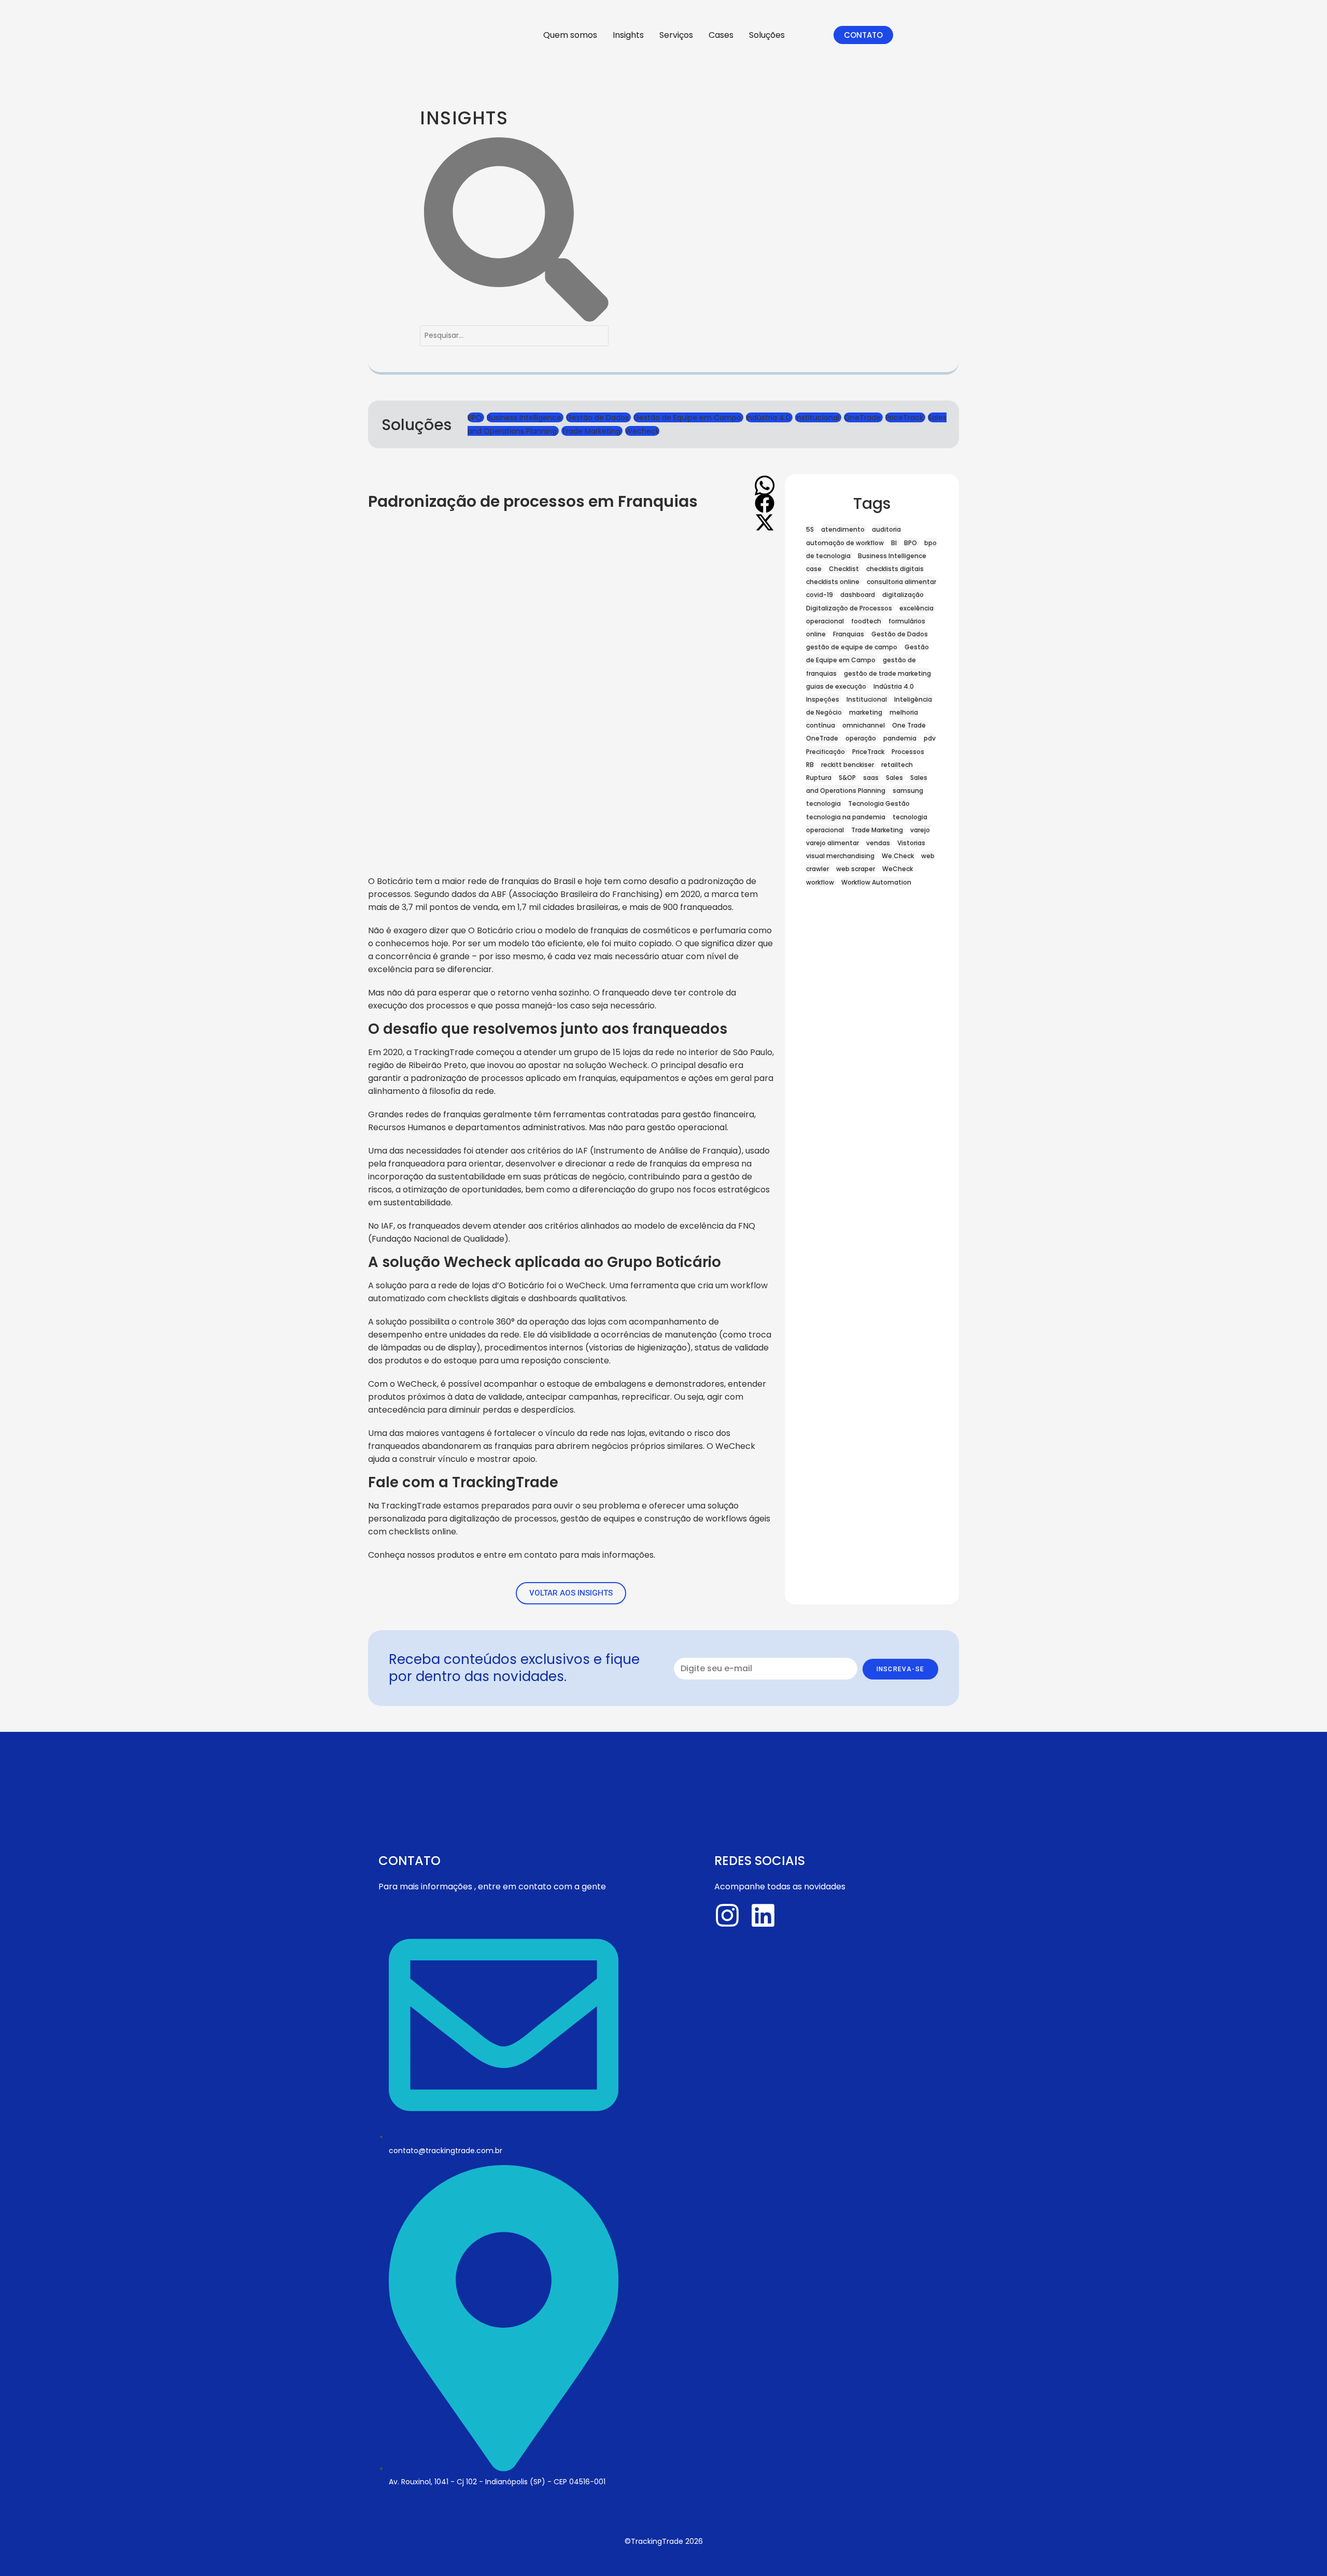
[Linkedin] (763, 1915)
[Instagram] (727, 1915)
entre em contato (521, 1555)
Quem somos (570, 35)
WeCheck (585, 1285)
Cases (721, 35)
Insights (628, 35)
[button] (765, 482)
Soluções (767, 35)
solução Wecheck (611, 1065)
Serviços (676, 35)
